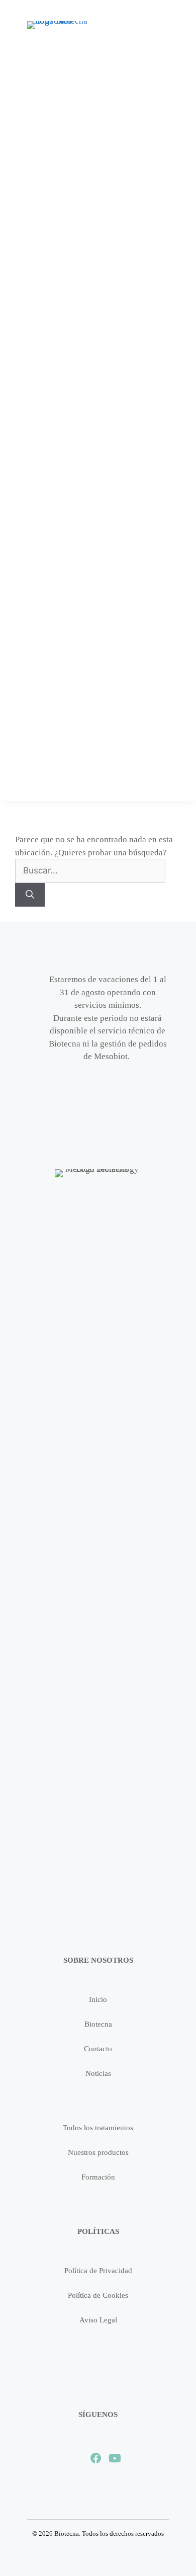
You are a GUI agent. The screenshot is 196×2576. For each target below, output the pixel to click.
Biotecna (98, 2024)
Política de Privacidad (98, 2271)
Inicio (98, 1999)
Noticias (98, 2073)
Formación (98, 2177)
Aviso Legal (98, 2320)
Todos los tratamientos (98, 2128)
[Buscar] (30, 895)
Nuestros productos (98, 2152)
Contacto (98, 2049)
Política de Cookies (98, 2295)
